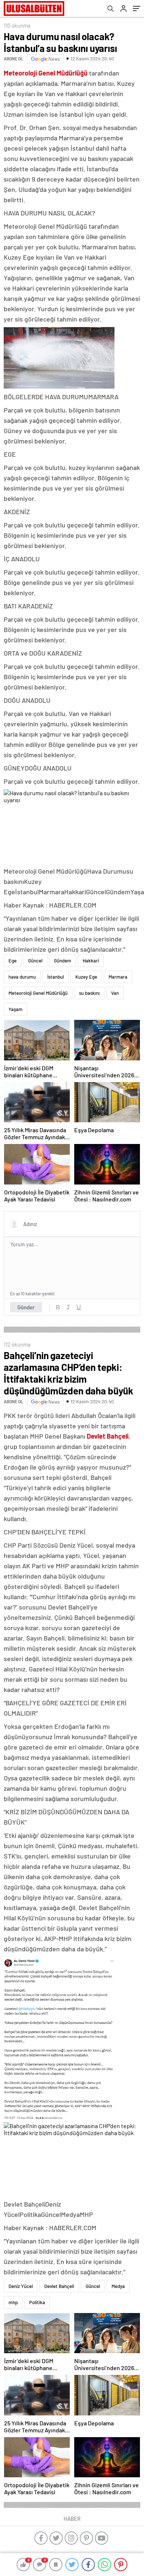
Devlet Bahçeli (59, 2286)
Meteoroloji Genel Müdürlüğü (38, 993)
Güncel (35, 961)
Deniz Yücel (21, 2286)
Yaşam (16, 1009)
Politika (37, 2302)
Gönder (26, 1307)
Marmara (118, 977)
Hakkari (91, 961)
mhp (13, 2302)
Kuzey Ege (86, 977)
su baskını (89, 993)
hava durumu (22, 977)
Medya (118, 2286)
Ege (13, 961)
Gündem (63, 961)
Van (115, 993)
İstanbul (56, 977)
